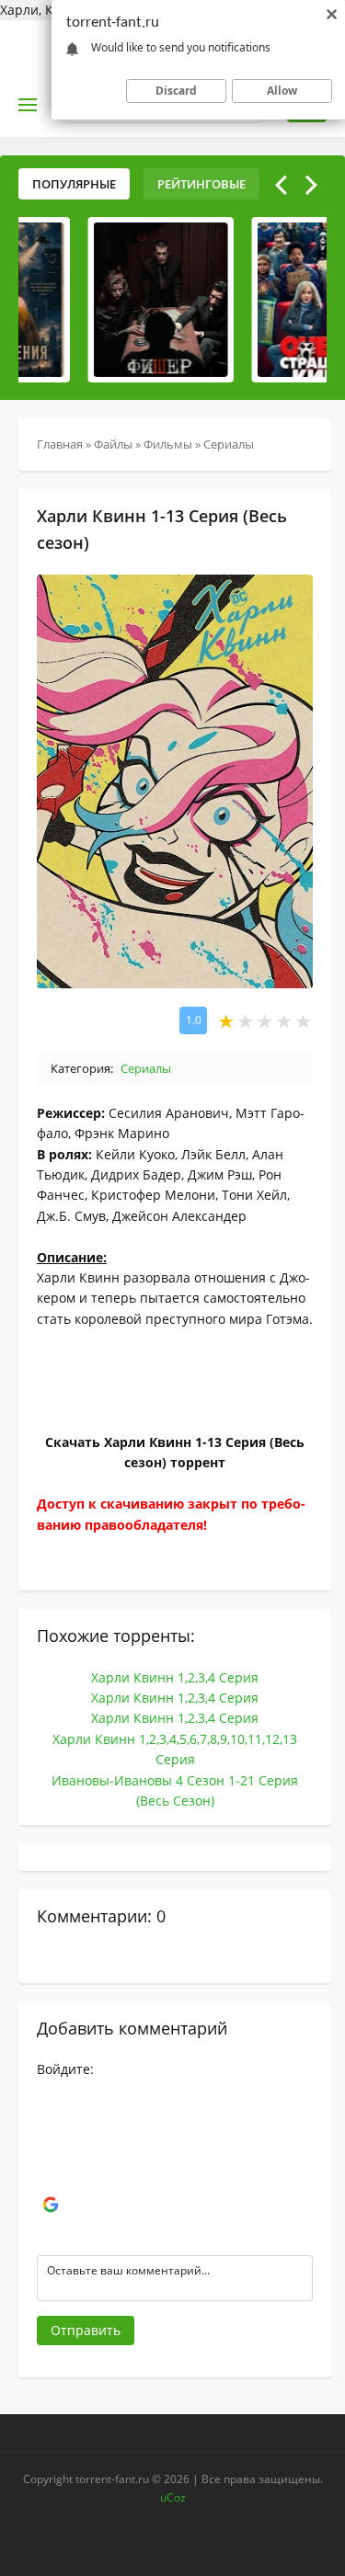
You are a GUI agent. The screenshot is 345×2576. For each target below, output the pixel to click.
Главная (60, 444)
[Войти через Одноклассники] (51, 2232)
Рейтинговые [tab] (201, 184)
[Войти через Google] (51, 2205)
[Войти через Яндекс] (51, 2177)
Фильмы (168, 444)
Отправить (86, 2330)
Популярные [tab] (74, 184)
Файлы (113, 444)
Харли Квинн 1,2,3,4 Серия (175, 1677)
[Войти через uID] (51, 2094)
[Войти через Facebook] (51, 2149)
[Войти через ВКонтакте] (51, 2122)
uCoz (173, 2497)
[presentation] (281, 185)
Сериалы (229, 444)
